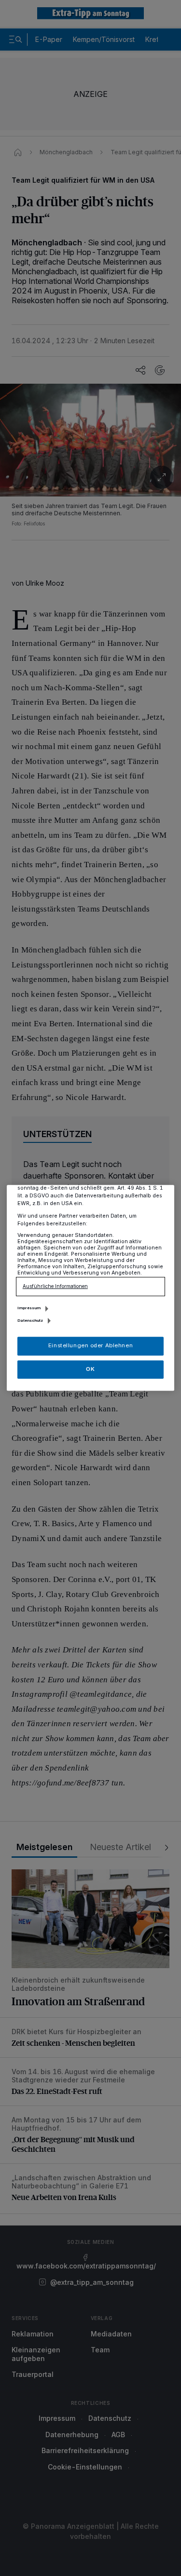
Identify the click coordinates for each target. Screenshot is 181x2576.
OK (90, 1369)
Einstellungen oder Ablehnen (90, 1346)
